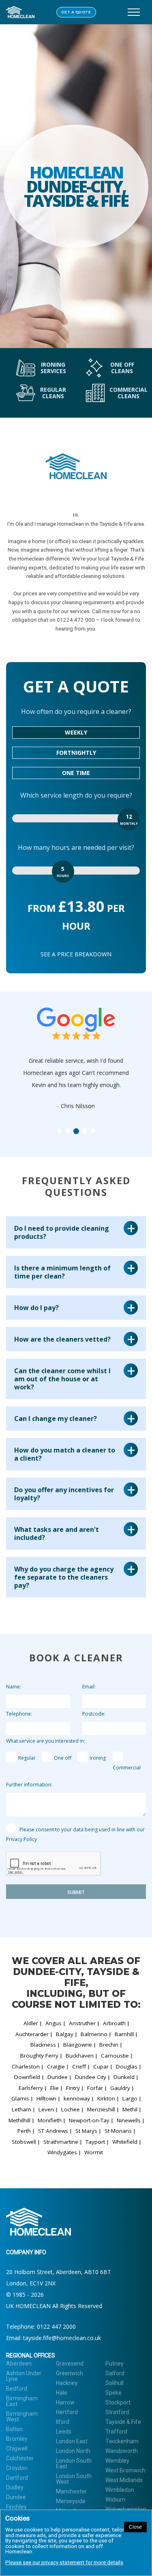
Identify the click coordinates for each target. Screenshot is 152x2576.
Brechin (109, 2045)
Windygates (62, 2152)
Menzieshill (101, 2109)
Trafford (116, 2432)
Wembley (117, 2461)
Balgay (65, 2034)
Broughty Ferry (39, 2056)
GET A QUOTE (76, 12)
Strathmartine (61, 2142)
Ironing (98, 1758)
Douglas (127, 2066)
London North (73, 2451)
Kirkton (106, 2098)
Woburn (115, 2500)
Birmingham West (22, 2417)
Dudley (15, 2487)
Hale (62, 2393)
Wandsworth (122, 2451)
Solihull (115, 2383)
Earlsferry (31, 2088)
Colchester (20, 2458)
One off (63, 1758)
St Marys (86, 2131)
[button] (38, 1067)
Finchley (16, 2507)
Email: (89, 1687)
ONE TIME (76, 773)
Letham (21, 2109)
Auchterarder (32, 2034)
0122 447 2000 (56, 2326)
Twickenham (122, 2441)
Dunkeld (124, 2077)
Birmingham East (22, 2401)
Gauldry (120, 2088)
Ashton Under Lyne (24, 2376)
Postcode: (94, 1714)
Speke (113, 2393)
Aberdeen (19, 2364)
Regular (27, 1758)
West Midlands (124, 2480)
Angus (54, 2023)
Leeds (64, 2432)
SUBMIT (76, 1892)
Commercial (127, 1768)
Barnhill (124, 2034)
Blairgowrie (78, 2045)
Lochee (71, 2109)
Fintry (73, 2088)
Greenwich (70, 2373)
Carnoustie (115, 2056)
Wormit (94, 2152)
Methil (130, 2109)
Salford (115, 2373)
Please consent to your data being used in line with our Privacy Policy (75, 1834)
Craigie (56, 2066)
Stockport (118, 2402)
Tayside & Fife (123, 2422)
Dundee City (91, 2077)
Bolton (14, 2429)
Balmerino (94, 2034)
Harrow (65, 2402)
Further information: (29, 1785)
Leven (46, 2109)
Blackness (43, 2045)
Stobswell (24, 2142)
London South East (74, 2463)
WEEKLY (76, 732)
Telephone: (19, 1714)
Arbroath (114, 2023)
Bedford (17, 2389)
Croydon (17, 2468)
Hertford (67, 2412)
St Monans (118, 2131)
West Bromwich (125, 2470)
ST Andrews (53, 2131)
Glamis (20, 2098)
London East (72, 2441)
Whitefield (125, 2142)
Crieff (79, 2066)
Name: (14, 1687)
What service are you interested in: (46, 1741)
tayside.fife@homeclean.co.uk (62, 2338)
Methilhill (19, 2120)
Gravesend (70, 2364)
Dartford (17, 2478)
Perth (24, 2131)
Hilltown (46, 2098)
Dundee (58, 2077)
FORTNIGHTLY (76, 753)
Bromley (17, 2439)
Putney (115, 2364)
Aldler (31, 2023)
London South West (74, 2479)
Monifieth (50, 2120)
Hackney (67, 2383)
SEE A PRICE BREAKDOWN (76, 954)
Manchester (71, 2491)
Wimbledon (120, 2490)
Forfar (95, 2088)
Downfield (27, 2077)
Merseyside (71, 2501)
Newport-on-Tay (89, 2120)
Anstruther (82, 2023)
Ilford (63, 2422)
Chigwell (17, 2449)
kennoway (77, 2098)
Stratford (117, 2412)
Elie (55, 2088)
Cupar (101, 2066)
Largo (130, 2098)
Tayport (95, 2142)
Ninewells (129, 2120)
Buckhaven (80, 2056)
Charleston (26, 2066)
